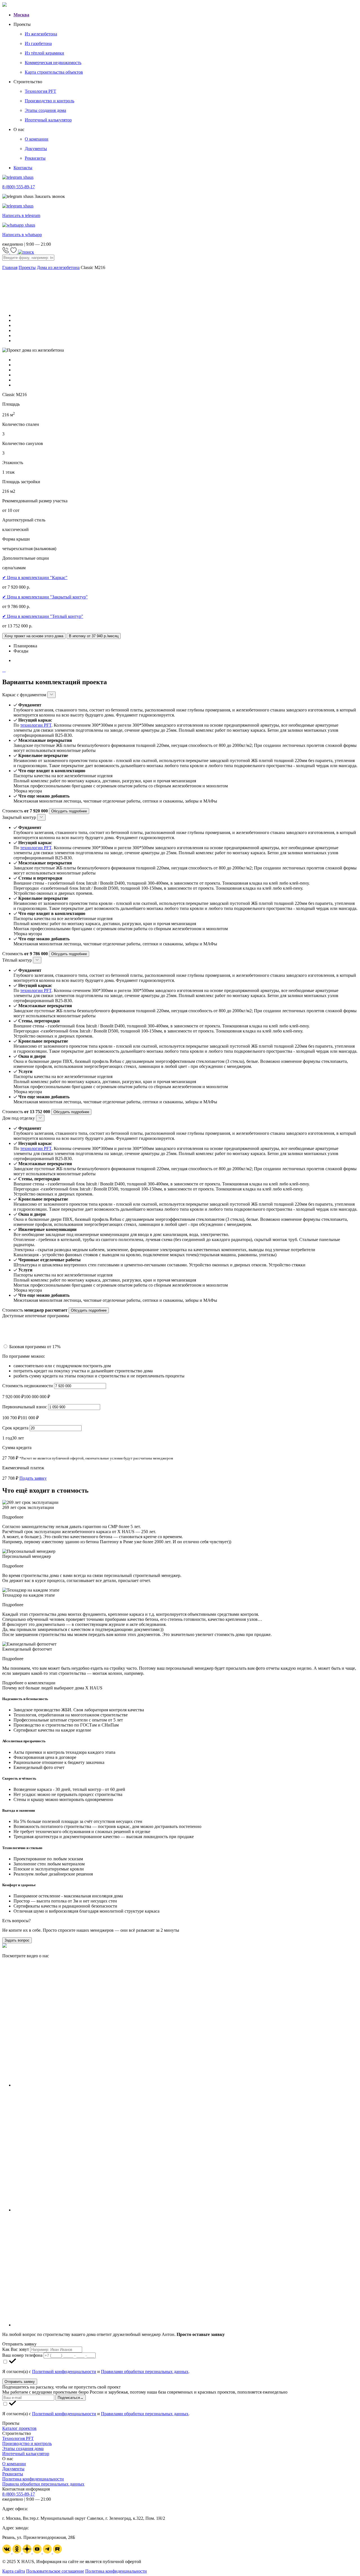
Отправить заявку (20, 2382)
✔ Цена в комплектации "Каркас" (35, 578)
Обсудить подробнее (69, 811)
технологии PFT (36, 725)
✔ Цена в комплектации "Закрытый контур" (45, 597)
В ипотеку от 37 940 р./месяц (94, 636)
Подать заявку (33, 1478)
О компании (14, 2464)
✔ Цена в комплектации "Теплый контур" (43, 616)
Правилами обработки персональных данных (145, 2371)
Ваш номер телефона (22, 2355)
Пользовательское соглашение (55, 2571)
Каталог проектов (19, 2428)
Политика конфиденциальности (33, 2479)
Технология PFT (18, 2438)
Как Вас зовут (16, 2349)
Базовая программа (35, 1347)
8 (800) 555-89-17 (19, 2494)
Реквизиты (13, 2474)
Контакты (23, 168)
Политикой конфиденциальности (64, 2371)
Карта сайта (14, 2571)
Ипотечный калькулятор (26, 2454)
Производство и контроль (27, 2443)
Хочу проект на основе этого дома (34, 636)
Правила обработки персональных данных (43, 2484)
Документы (13, 2469)
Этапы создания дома (23, 2449)
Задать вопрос (17, 1940)
